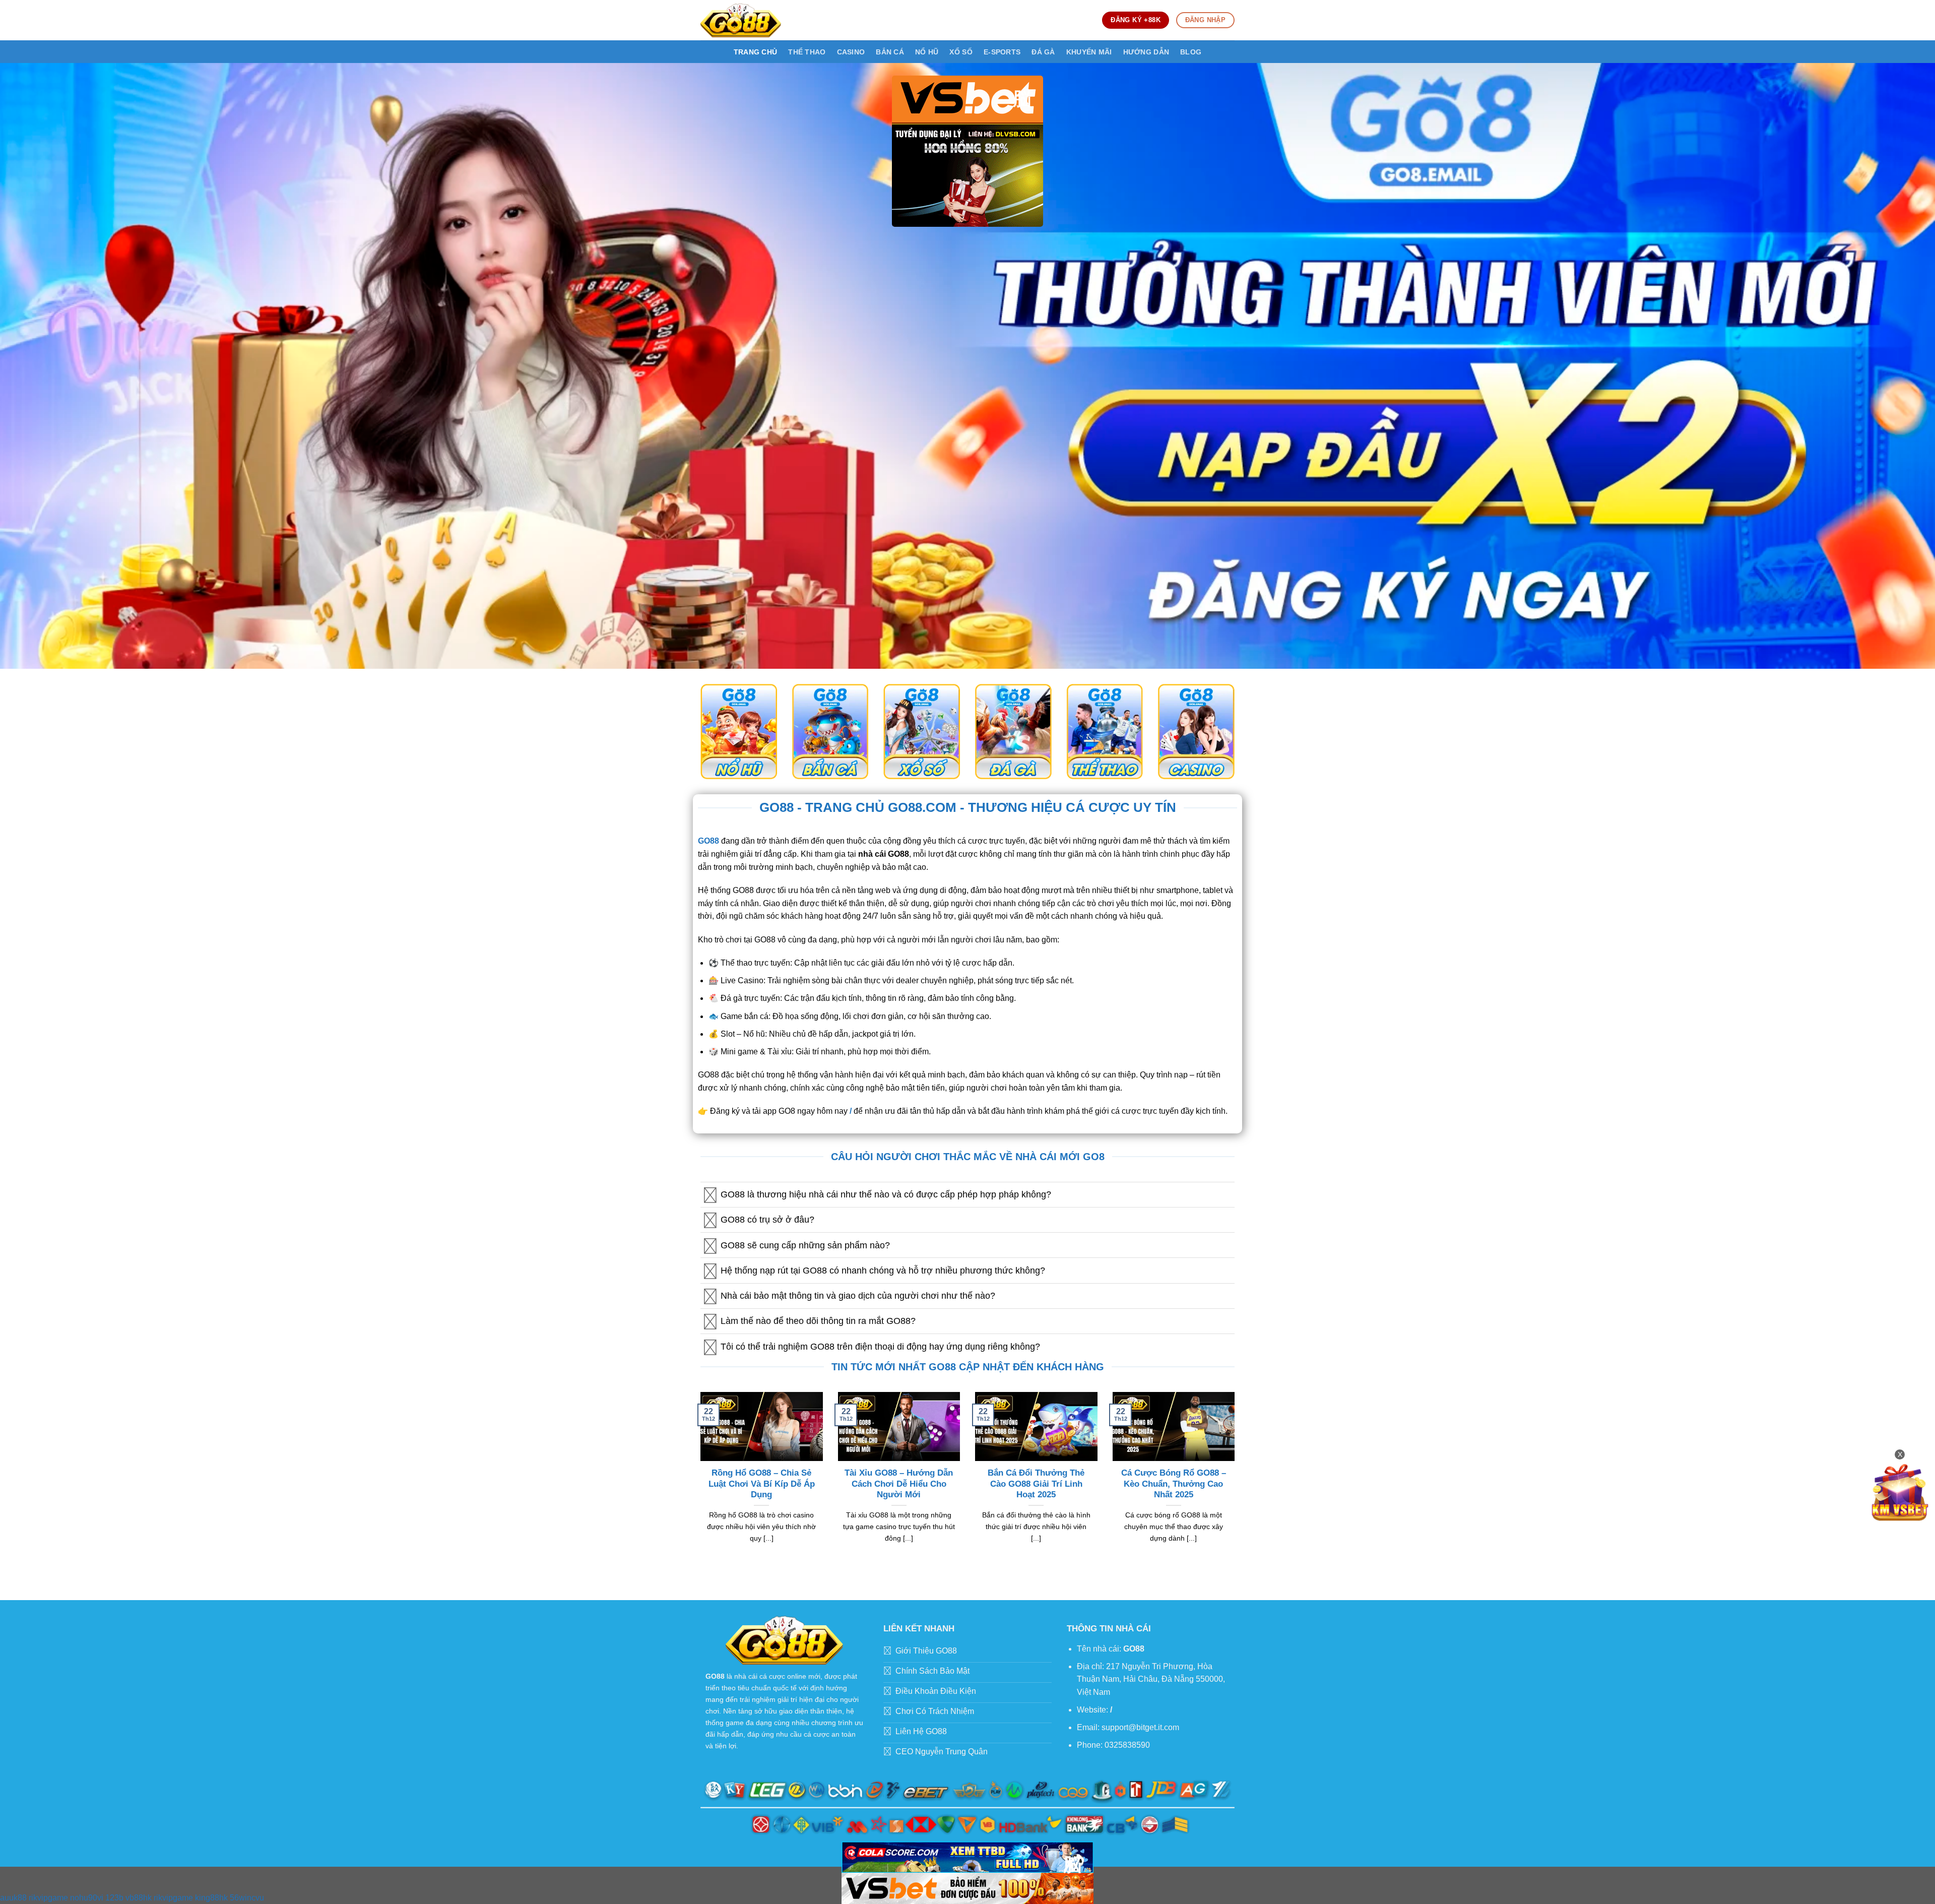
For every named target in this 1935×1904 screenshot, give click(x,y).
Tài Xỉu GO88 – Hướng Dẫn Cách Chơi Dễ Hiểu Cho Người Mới (899, 1484)
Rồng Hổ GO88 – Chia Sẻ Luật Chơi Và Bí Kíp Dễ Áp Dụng (762, 1484)
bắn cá (890, 52)
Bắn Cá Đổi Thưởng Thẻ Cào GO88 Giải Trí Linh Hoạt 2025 (1036, 1484)
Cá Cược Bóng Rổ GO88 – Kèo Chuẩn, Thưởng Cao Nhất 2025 (1174, 1484)
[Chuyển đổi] (710, 1196)
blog (1191, 52)
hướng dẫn (1146, 52)
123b (114, 1898)
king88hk (211, 1898)
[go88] (741, 20)
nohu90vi (87, 1898)
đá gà (1043, 52)
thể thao (807, 52)
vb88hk (139, 1898)
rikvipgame (48, 1898)
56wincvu (247, 1898)
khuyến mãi (1089, 52)
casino (851, 52)
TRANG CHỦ (756, 52)
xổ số (961, 52)
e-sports (1002, 52)
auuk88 (13, 1898)
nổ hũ (927, 52)
